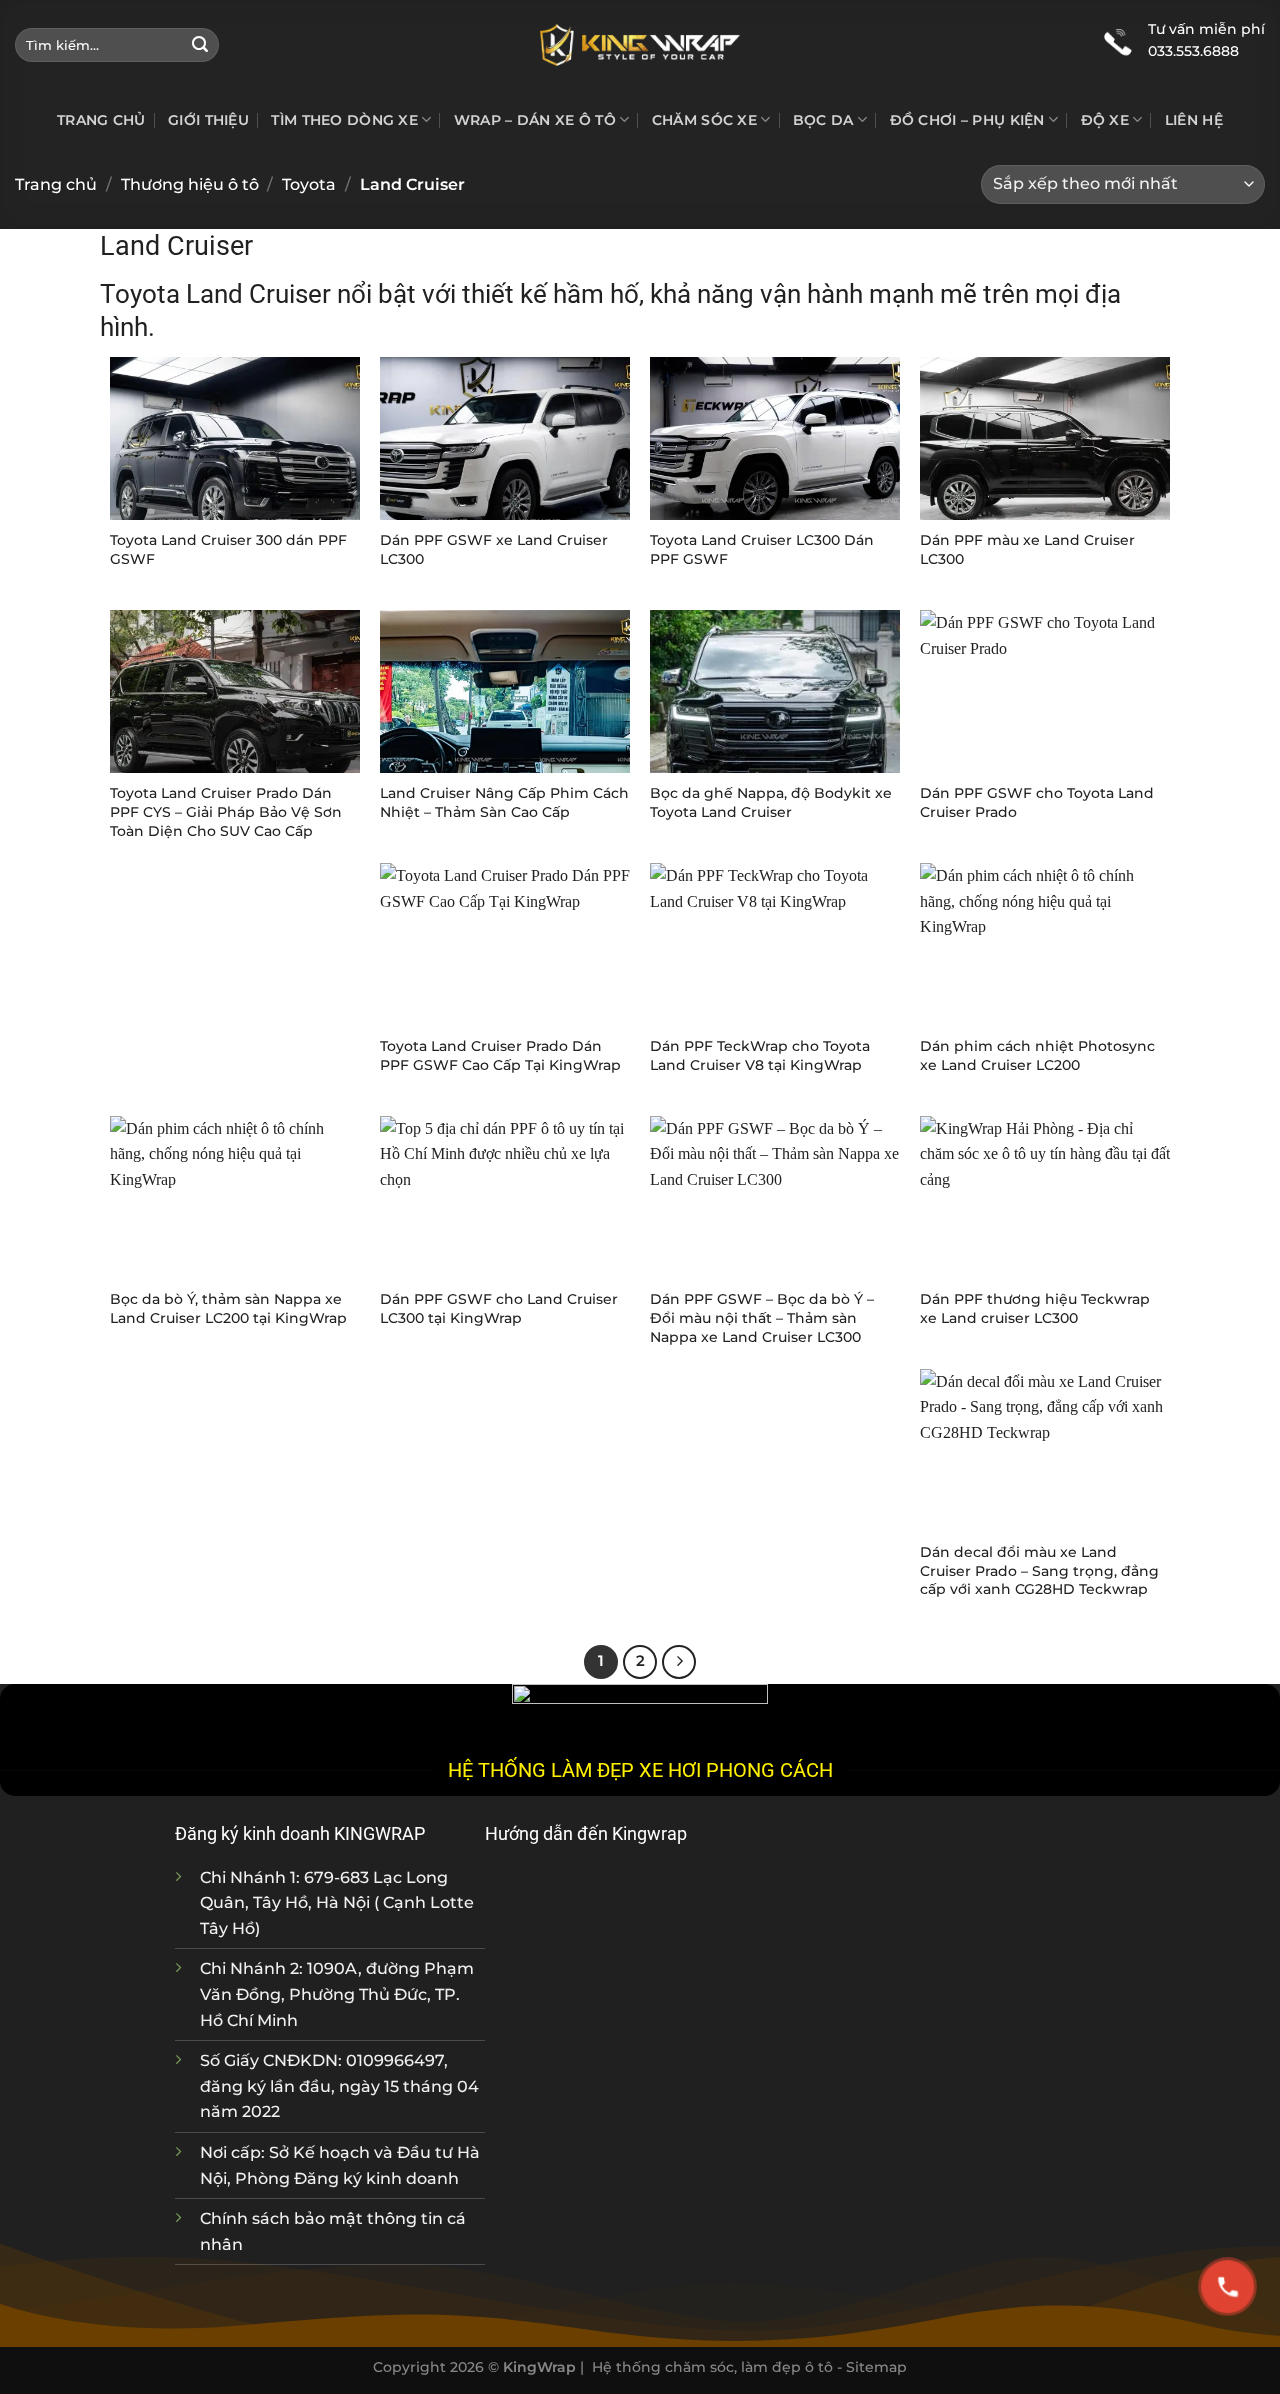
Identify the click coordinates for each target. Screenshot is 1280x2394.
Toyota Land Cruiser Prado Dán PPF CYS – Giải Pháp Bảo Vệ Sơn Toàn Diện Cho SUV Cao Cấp (226, 811)
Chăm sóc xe (704, 120)
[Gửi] (200, 45)
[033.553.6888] (1118, 40)
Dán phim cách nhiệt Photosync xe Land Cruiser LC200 (1037, 1055)
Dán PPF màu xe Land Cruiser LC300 (1027, 549)
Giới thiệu (208, 120)
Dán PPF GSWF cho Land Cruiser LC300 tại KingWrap (499, 1308)
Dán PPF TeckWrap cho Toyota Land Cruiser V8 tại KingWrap (760, 1055)
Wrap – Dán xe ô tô (535, 120)
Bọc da (823, 120)
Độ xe (1105, 120)
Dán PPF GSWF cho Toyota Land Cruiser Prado (1037, 802)
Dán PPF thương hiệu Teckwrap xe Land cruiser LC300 (1035, 1308)
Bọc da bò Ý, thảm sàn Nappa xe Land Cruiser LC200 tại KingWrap (228, 1308)
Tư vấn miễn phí (1206, 29)
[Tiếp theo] (679, 1662)
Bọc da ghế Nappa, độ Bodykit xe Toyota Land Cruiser (771, 802)
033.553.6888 (1193, 51)
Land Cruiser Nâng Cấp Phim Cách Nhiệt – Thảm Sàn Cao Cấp (504, 802)
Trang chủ (101, 120)
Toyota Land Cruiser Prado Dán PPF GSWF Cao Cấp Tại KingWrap (500, 1055)
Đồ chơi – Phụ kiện (967, 120)
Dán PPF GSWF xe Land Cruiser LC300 (494, 549)
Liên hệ (1194, 120)
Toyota (309, 184)
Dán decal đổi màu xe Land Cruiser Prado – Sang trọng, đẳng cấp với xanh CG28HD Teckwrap (1039, 1570)
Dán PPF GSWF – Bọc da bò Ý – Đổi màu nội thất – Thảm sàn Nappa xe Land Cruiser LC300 (762, 1317)
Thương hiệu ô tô (190, 184)
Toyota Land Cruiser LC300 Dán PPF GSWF (762, 549)
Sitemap (876, 2367)
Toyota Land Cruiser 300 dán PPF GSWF (228, 549)
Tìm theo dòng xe (344, 120)
